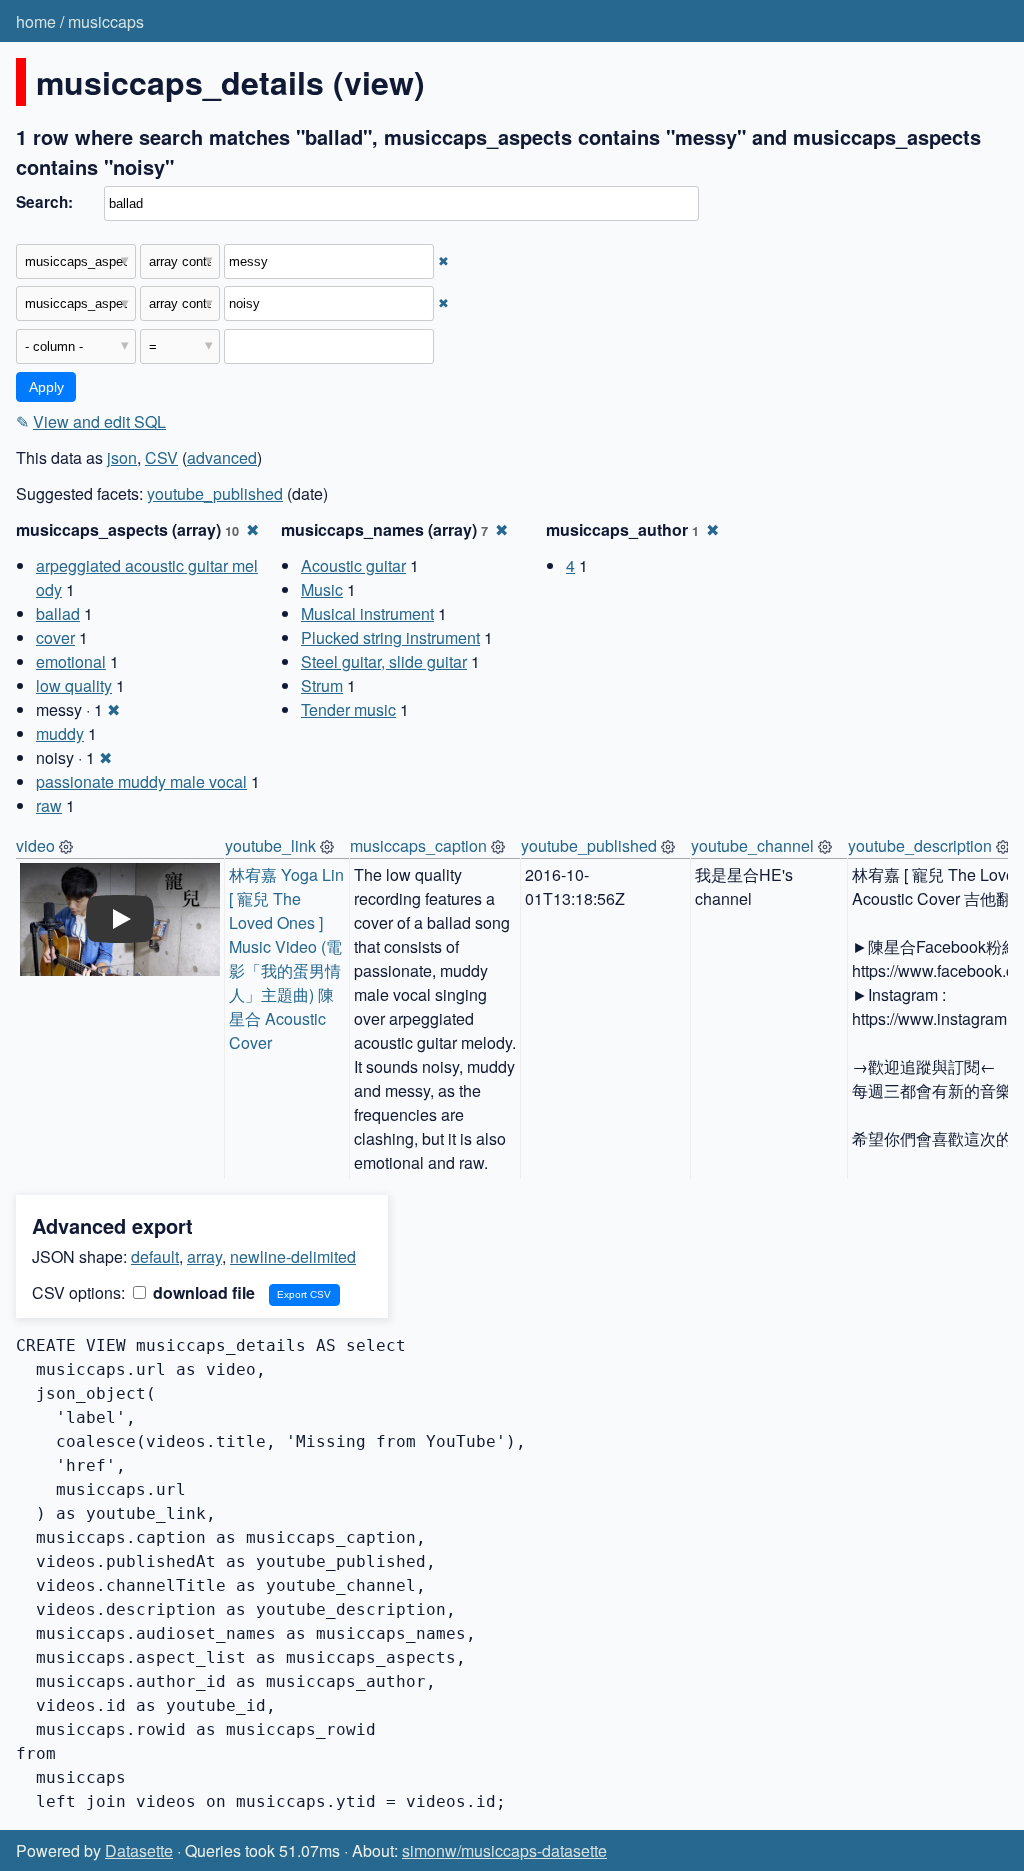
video (35, 845)
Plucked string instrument (390, 637)
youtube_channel (752, 845)
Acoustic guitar (353, 565)
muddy (60, 733)
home (36, 21)
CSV (161, 457)
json (122, 457)
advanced (222, 457)
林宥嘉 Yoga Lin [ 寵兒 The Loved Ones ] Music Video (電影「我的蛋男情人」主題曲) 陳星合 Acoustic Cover (288, 958)
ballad (58, 613)
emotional (71, 661)
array (204, 1256)
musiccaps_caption (418, 845)
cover (55, 637)
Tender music (348, 709)
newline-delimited (293, 1256)
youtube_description (920, 845)
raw (49, 805)
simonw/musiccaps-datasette (504, 1850)
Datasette (139, 1850)
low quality (74, 685)
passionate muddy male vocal (141, 781)
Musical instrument (367, 613)
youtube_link (270, 845)
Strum (322, 685)
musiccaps (106, 21)
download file (202, 1292)
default (155, 1256)
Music (322, 589)
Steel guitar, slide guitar (384, 661)
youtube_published (215, 493)
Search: (44, 202)
